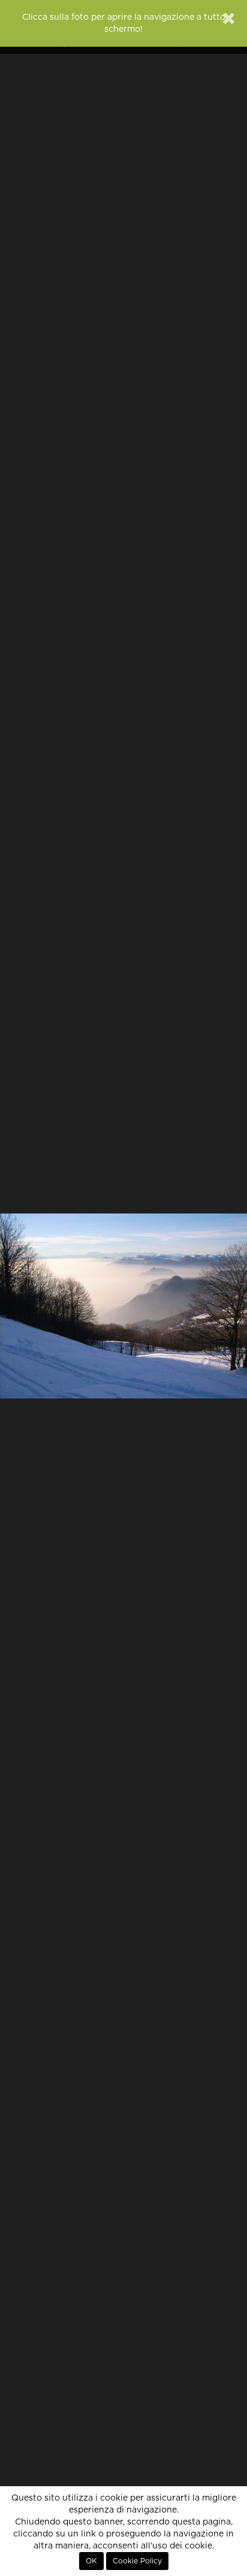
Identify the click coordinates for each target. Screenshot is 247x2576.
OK (91, 2561)
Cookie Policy (137, 2561)
